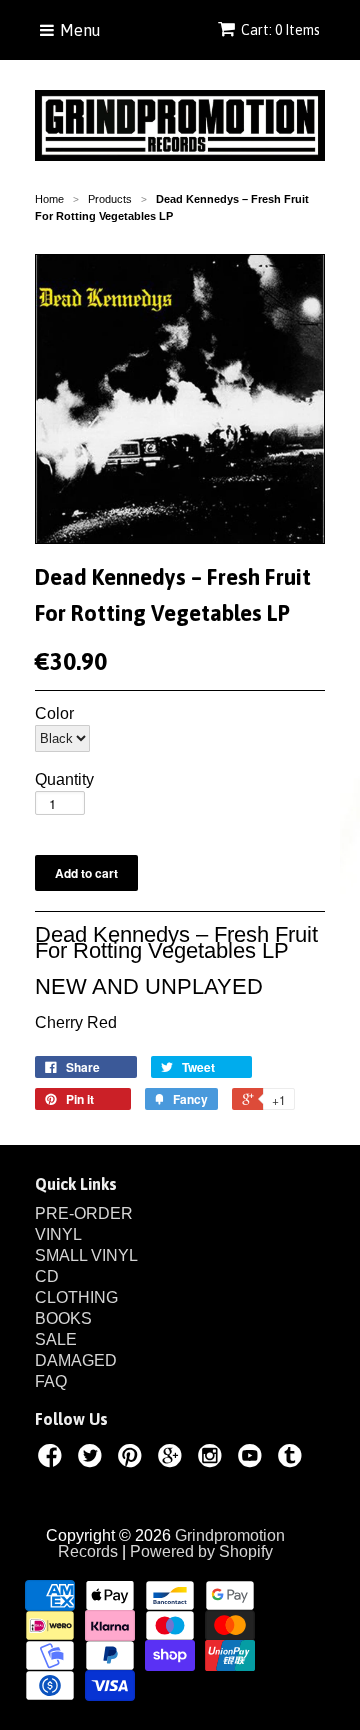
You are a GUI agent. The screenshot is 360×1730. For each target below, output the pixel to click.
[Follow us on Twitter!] (93, 1459)
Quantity (64, 780)
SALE (56, 1339)
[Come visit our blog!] (293, 1459)
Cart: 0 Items (280, 30)
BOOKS (63, 1318)
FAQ (51, 1381)
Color (54, 714)
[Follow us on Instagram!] (213, 1459)
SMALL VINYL (86, 1255)
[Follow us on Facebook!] (53, 1459)
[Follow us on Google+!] (173, 1459)
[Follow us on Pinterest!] (133, 1459)
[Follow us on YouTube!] (253, 1459)
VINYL (58, 1234)
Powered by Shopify (201, 1551)
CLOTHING (76, 1297)
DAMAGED (76, 1360)
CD (47, 1276)
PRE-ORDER (84, 1213)
